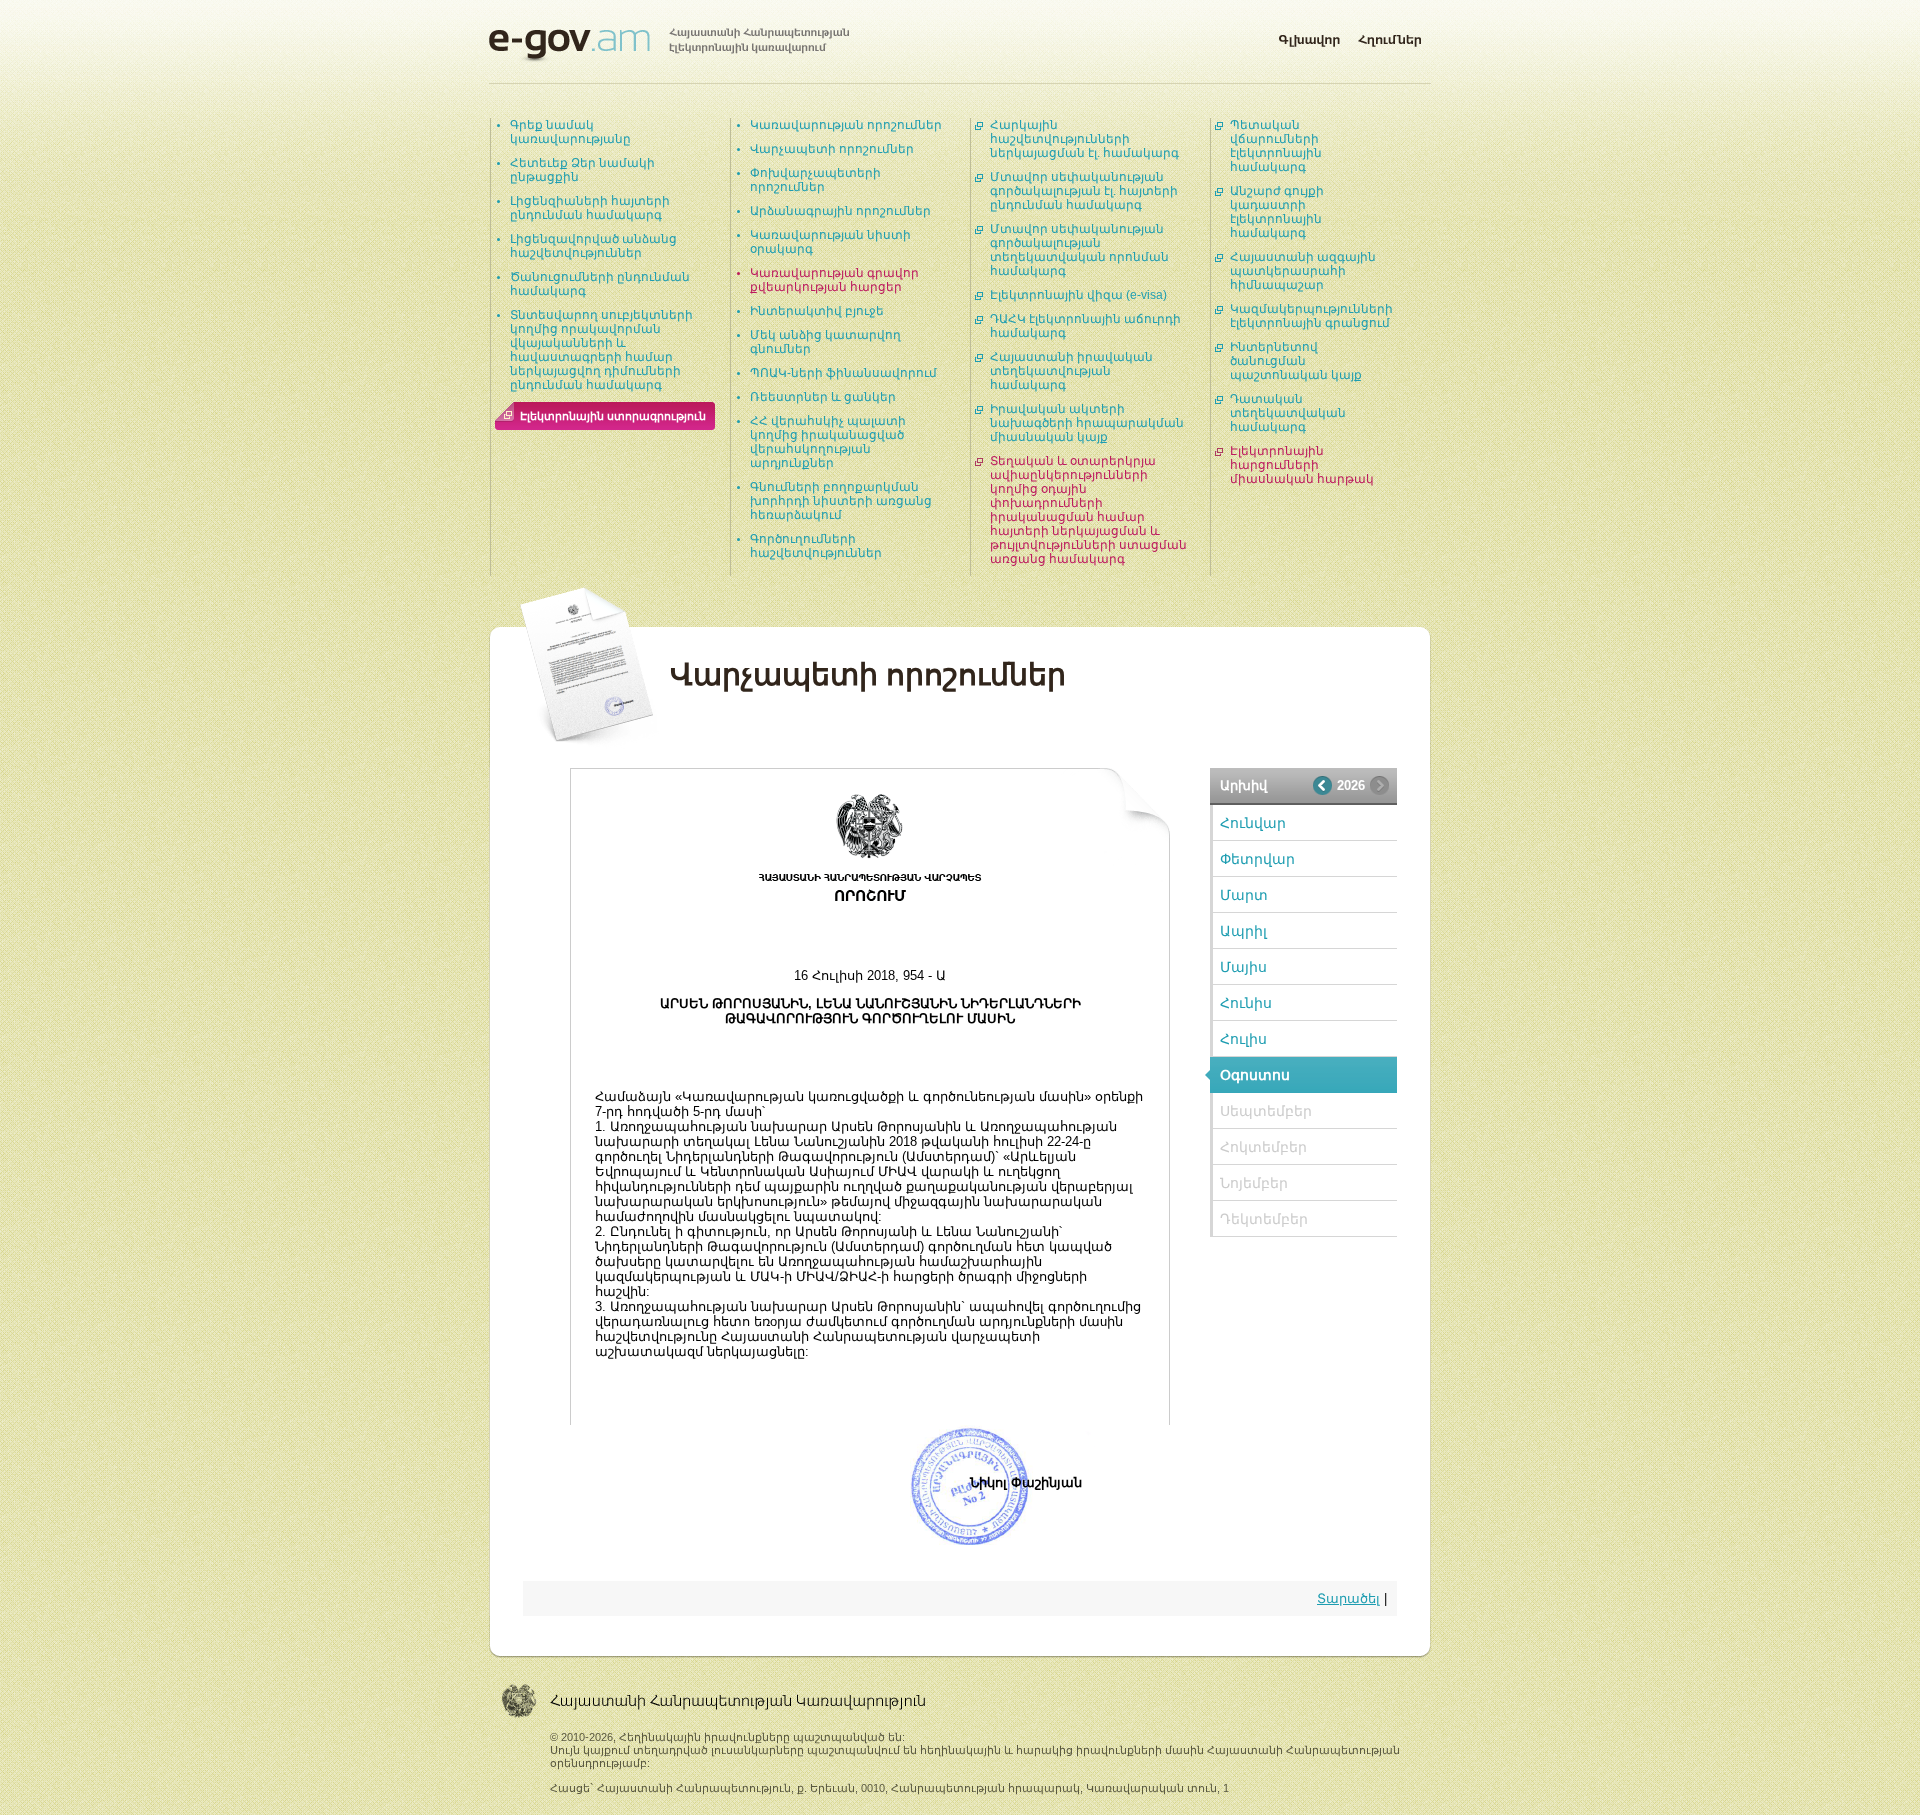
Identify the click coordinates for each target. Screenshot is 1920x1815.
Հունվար (1253, 823)
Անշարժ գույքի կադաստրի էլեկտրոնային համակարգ (1277, 212)
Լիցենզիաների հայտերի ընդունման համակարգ (590, 208)
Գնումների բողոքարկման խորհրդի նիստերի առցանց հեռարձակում (841, 501)
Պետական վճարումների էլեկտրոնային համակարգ (1276, 146)
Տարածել (1348, 1598)
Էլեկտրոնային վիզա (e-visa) (1078, 295)
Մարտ (1244, 895)
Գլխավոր (1309, 36)
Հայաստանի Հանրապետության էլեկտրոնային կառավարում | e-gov (669, 45)
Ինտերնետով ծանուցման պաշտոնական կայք (1296, 361)
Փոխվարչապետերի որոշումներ (815, 180)
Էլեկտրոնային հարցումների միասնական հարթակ (1302, 465)
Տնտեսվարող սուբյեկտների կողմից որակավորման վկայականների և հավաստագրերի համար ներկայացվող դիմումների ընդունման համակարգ (601, 350)
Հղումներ (1390, 36)
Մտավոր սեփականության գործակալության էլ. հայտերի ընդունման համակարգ (1084, 191)
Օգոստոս (1255, 1075)
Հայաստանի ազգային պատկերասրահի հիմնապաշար (1303, 271)
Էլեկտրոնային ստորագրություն (613, 416)
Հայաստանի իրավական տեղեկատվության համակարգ (1071, 371)
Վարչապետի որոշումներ (832, 149)
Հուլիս (1243, 1039)
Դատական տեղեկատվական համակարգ (1288, 413)
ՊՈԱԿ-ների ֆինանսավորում (843, 373)
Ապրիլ (1243, 931)
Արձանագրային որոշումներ (840, 211)
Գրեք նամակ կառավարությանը (570, 132)
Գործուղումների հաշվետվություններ (816, 546)
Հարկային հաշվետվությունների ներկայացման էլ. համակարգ (1084, 139)
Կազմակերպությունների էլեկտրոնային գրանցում (1311, 316)
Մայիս (1243, 967)
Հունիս (1246, 1003)
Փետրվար (1257, 859)
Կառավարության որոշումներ (846, 125)
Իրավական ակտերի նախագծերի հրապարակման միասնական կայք (1087, 423)
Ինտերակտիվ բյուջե (817, 311)
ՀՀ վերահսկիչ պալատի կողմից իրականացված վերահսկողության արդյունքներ (828, 442)
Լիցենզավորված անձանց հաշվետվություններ (593, 246)
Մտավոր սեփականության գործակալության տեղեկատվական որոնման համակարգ (1079, 250)
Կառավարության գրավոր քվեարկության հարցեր (834, 280)
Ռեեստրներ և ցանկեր (823, 397)
